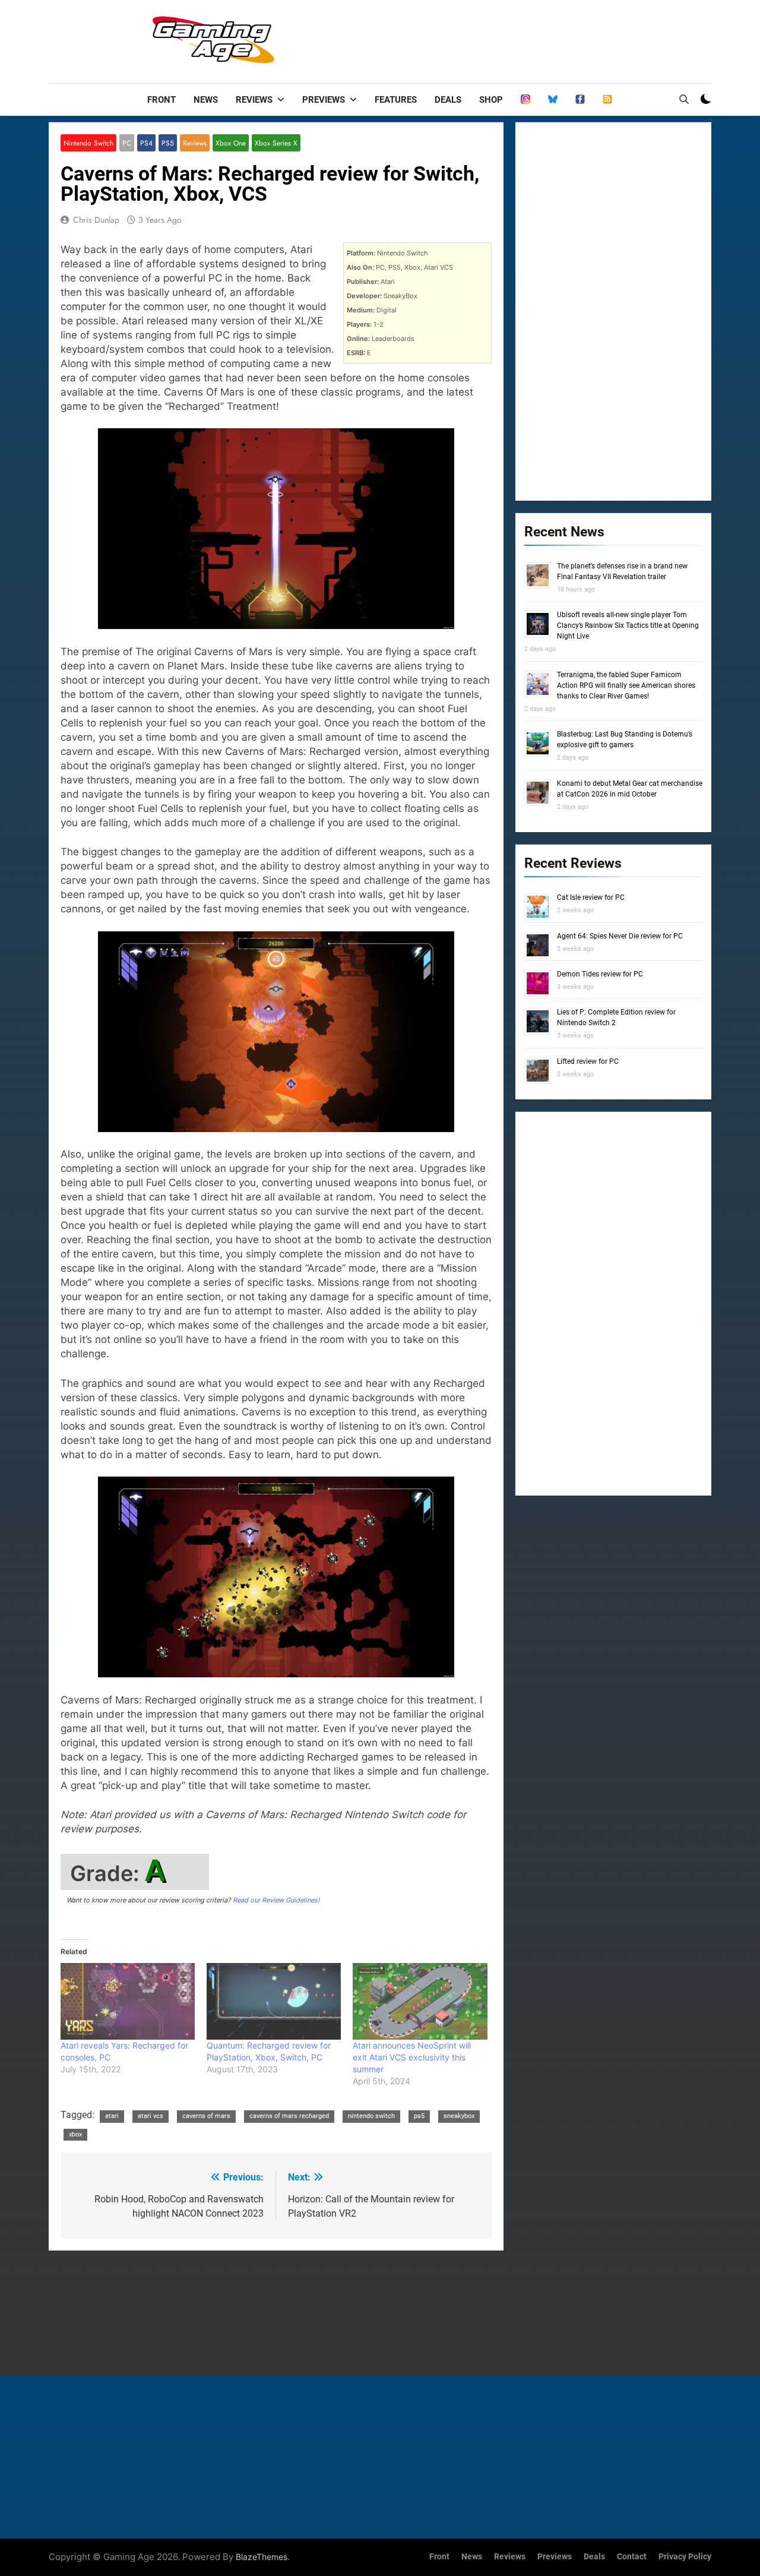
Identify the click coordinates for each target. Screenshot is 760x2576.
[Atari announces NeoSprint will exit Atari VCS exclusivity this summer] (420, 2001)
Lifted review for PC (588, 1061)
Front (161, 100)
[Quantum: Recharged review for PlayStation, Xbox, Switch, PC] (274, 2001)
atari (112, 2116)
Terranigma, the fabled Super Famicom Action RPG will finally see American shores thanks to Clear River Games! (626, 685)
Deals (448, 100)
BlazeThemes (262, 2557)
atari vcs (151, 2116)
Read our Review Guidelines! (276, 1900)
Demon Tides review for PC (600, 974)
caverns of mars (206, 2116)
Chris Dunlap (96, 220)
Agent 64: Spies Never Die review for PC (620, 936)
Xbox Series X (276, 143)
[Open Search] (684, 99)
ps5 (419, 2116)
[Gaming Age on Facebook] (580, 100)
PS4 (146, 143)
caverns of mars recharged (289, 2116)
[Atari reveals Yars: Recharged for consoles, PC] (128, 2001)
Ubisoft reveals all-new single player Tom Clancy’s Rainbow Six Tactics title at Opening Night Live (628, 625)
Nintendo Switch (88, 143)
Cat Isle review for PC (591, 897)
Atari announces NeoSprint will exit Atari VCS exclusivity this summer (412, 2057)
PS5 (168, 143)
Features (396, 100)
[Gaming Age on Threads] (525, 100)
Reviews (254, 100)
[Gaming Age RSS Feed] (607, 100)
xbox (75, 2134)
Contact (632, 2557)
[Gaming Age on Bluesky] (553, 100)
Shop (491, 100)
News (206, 100)
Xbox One (231, 143)
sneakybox (459, 2116)
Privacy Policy (685, 2557)
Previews (324, 100)
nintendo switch (371, 2116)
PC (127, 143)
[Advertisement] (495, 39)
